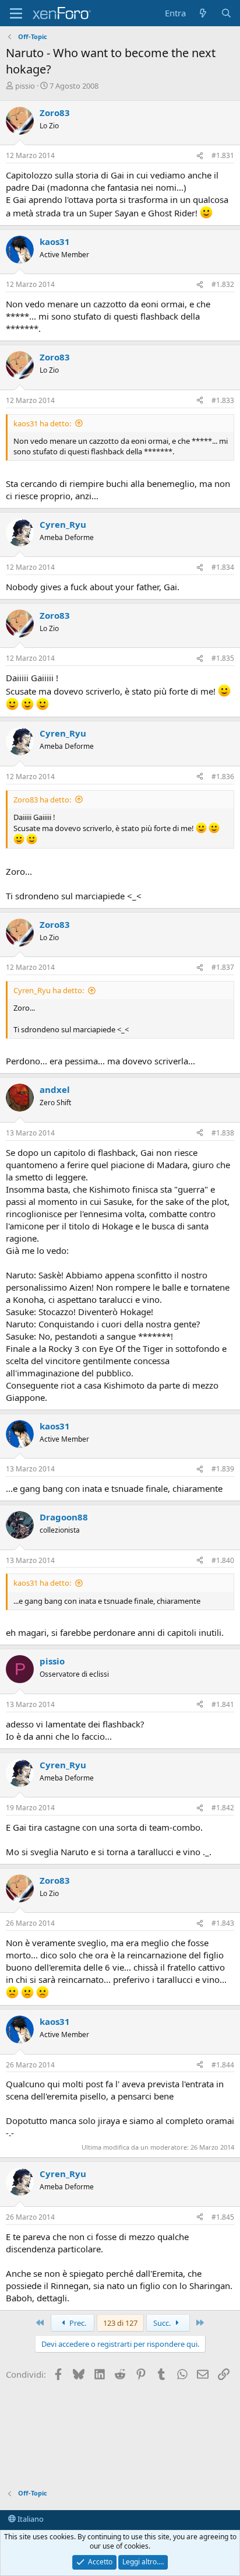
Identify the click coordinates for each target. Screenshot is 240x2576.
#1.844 (223, 2065)
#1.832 (223, 284)
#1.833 (223, 400)
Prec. (77, 2323)
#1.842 (223, 1808)
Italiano (30, 2519)
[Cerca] (226, 13)
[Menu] (16, 13)
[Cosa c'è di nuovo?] (203, 13)
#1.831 (223, 155)
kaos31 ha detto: (42, 423)
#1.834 (223, 567)
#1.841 (223, 1704)
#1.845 (223, 2217)
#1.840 (223, 1560)
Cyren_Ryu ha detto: (49, 990)
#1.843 (223, 1923)
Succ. (163, 2323)
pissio (25, 86)
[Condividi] (200, 156)
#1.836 (223, 777)
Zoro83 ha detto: (42, 800)
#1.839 (223, 1469)
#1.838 (223, 1133)
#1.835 (223, 658)
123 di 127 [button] (120, 2323)
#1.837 (223, 967)
